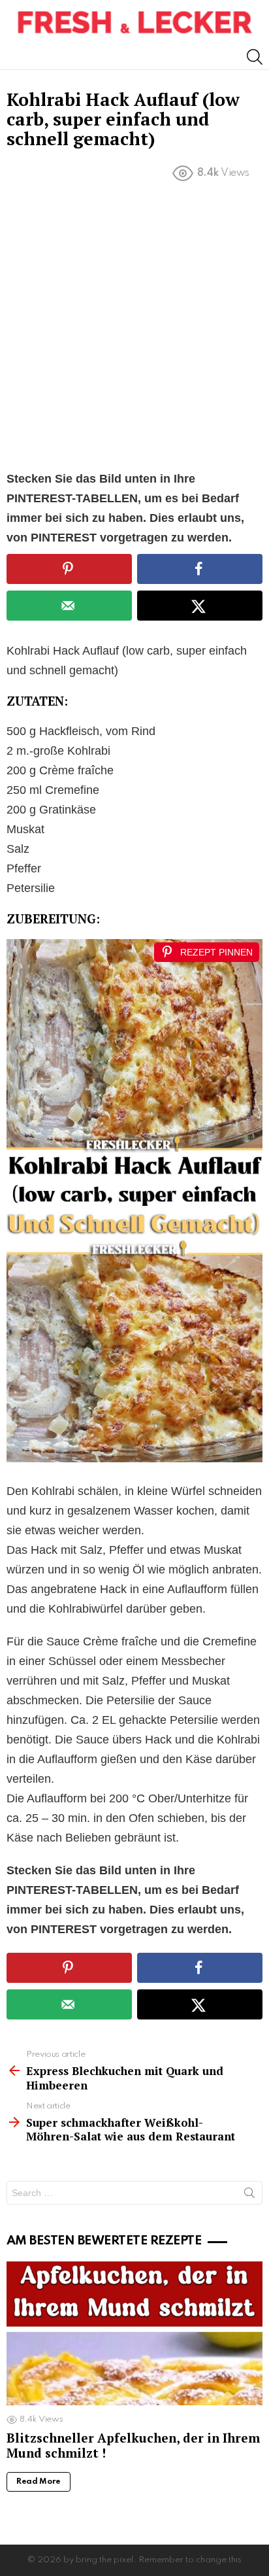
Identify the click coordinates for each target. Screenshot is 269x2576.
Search (249, 2195)
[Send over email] (69, 606)
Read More (39, 2482)
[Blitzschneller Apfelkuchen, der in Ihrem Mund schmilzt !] (134, 2334)
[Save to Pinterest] (69, 569)
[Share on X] (200, 606)
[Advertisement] (134, 329)
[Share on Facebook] (200, 569)
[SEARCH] (255, 57)
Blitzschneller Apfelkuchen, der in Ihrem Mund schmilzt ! (133, 2445)
